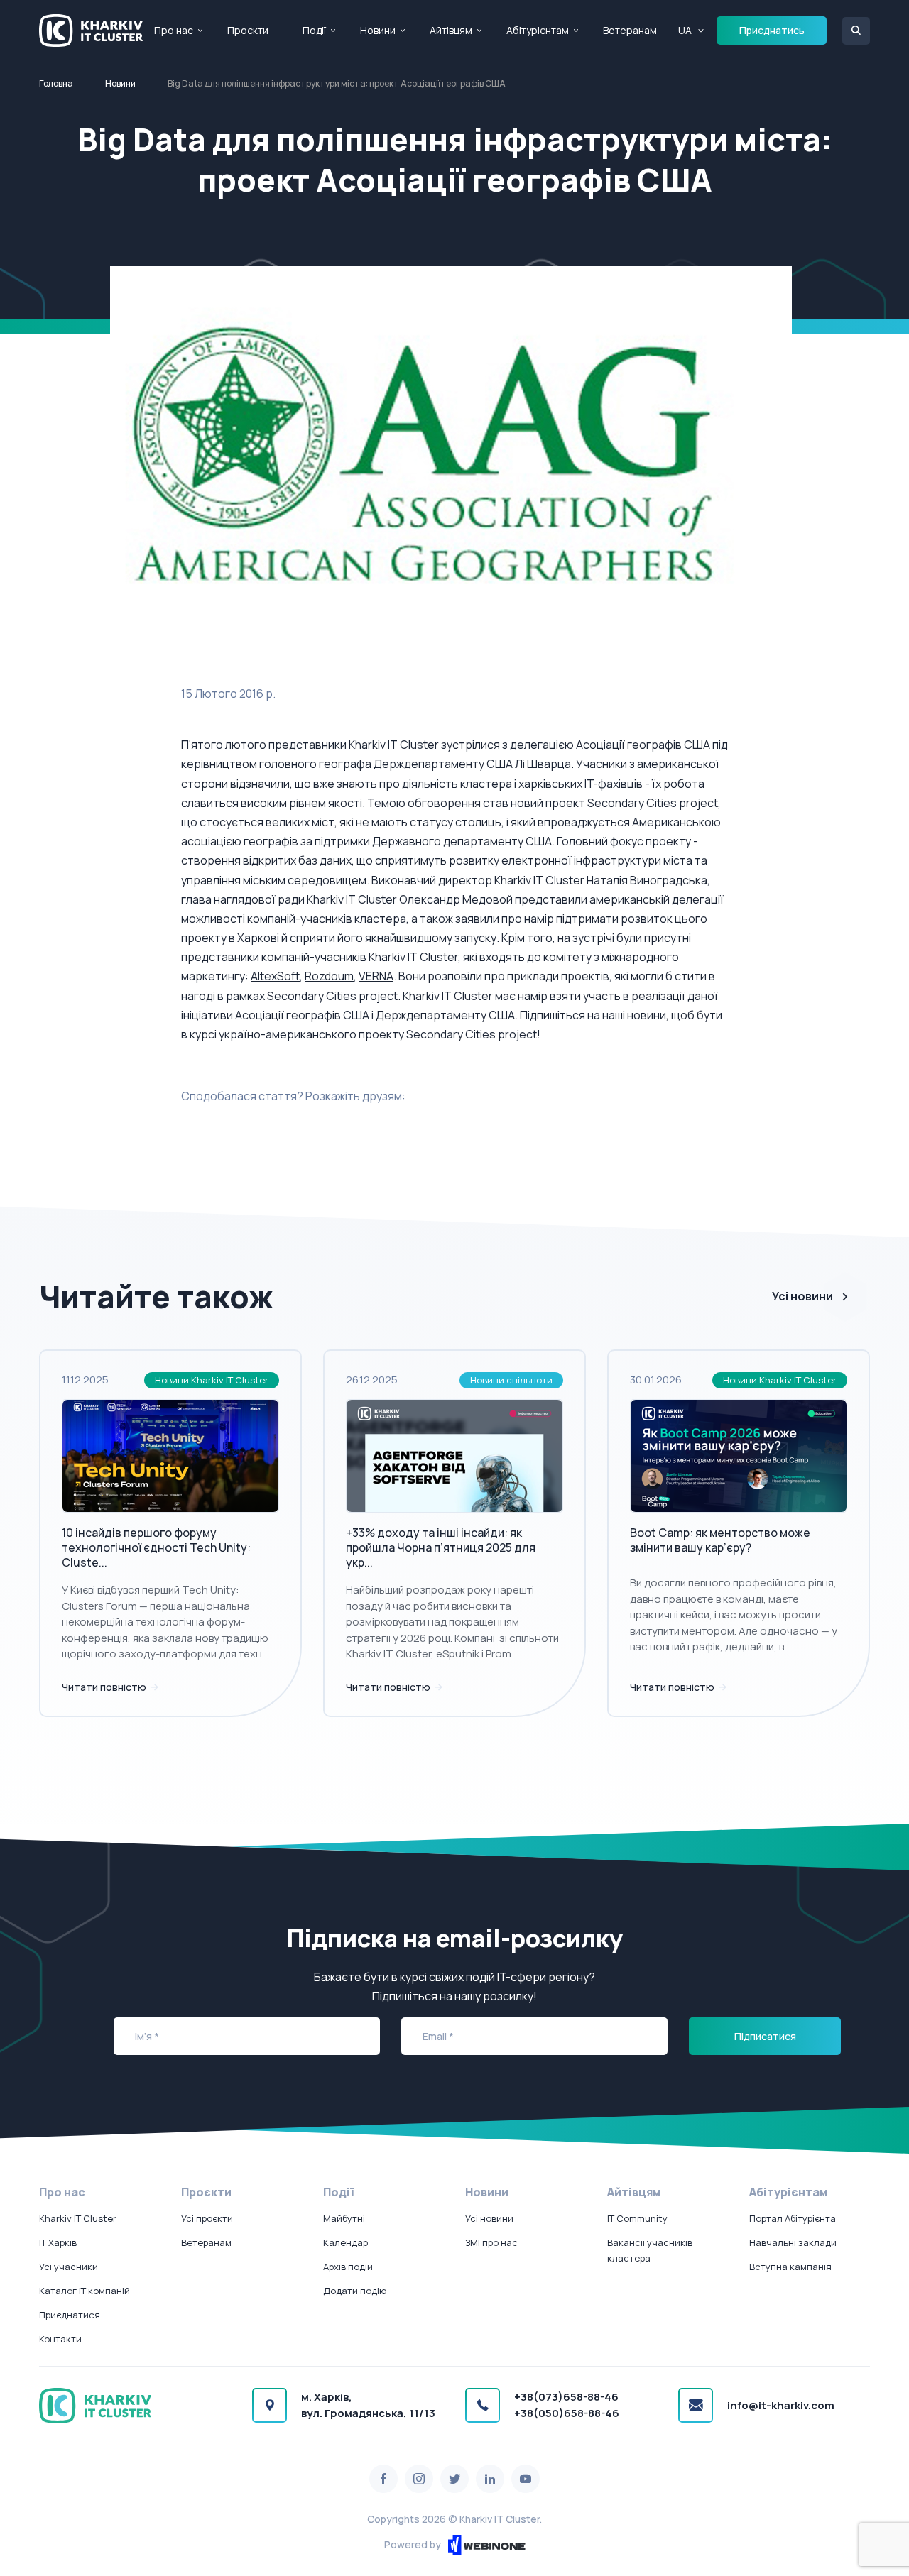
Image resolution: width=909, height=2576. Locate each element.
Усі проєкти (207, 2218)
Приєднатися (70, 2315)
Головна (56, 83)
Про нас (174, 30)
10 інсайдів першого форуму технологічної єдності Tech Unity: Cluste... (156, 1547)
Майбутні (344, 2218)
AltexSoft (275, 976)
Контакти (60, 2339)
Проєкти (248, 30)
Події (314, 30)
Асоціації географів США (642, 745)
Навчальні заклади (793, 2242)
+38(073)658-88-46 (566, 2397)
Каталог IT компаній (85, 2291)
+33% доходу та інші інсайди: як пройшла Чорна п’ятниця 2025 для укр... (441, 1547)
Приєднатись (772, 30)
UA (685, 30)
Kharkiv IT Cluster (78, 2218)
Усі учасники (69, 2267)
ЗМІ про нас (491, 2242)
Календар (345, 2242)
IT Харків (58, 2242)
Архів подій (348, 2267)
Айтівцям (451, 30)
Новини (378, 30)
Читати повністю (105, 1687)
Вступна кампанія (790, 2267)
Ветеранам (630, 30)
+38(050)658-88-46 (567, 2413)
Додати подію (355, 2291)
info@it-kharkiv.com (781, 2405)
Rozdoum (329, 976)
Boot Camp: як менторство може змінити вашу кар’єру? (720, 1540)
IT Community (637, 2218)
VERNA (376, 976)
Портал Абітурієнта (793, 2218)
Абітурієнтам (538, 30)
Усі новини (802, 1296)
